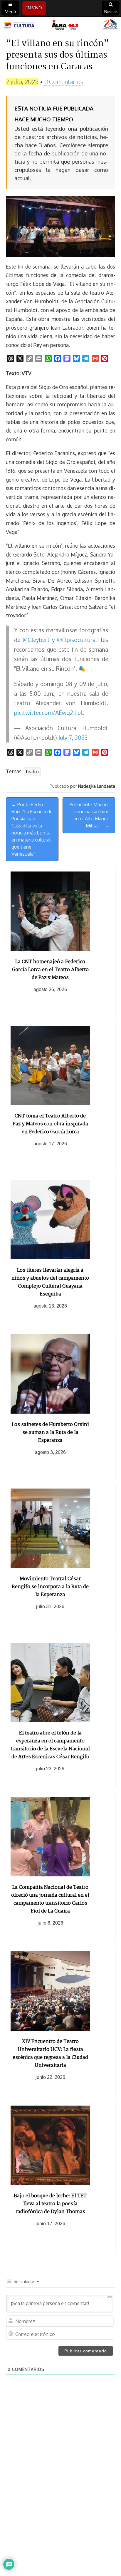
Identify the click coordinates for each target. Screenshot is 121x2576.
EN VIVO (34, 8)
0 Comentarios (64, 82)
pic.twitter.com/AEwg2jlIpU (49, 713)
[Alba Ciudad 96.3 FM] (60, 25)
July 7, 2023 (73, 738)
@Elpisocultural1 (78, 640)
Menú (10, 12)
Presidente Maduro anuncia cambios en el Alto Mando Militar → (90, 815)
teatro (32, 772)
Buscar (111, 12)
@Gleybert (36, 640)
